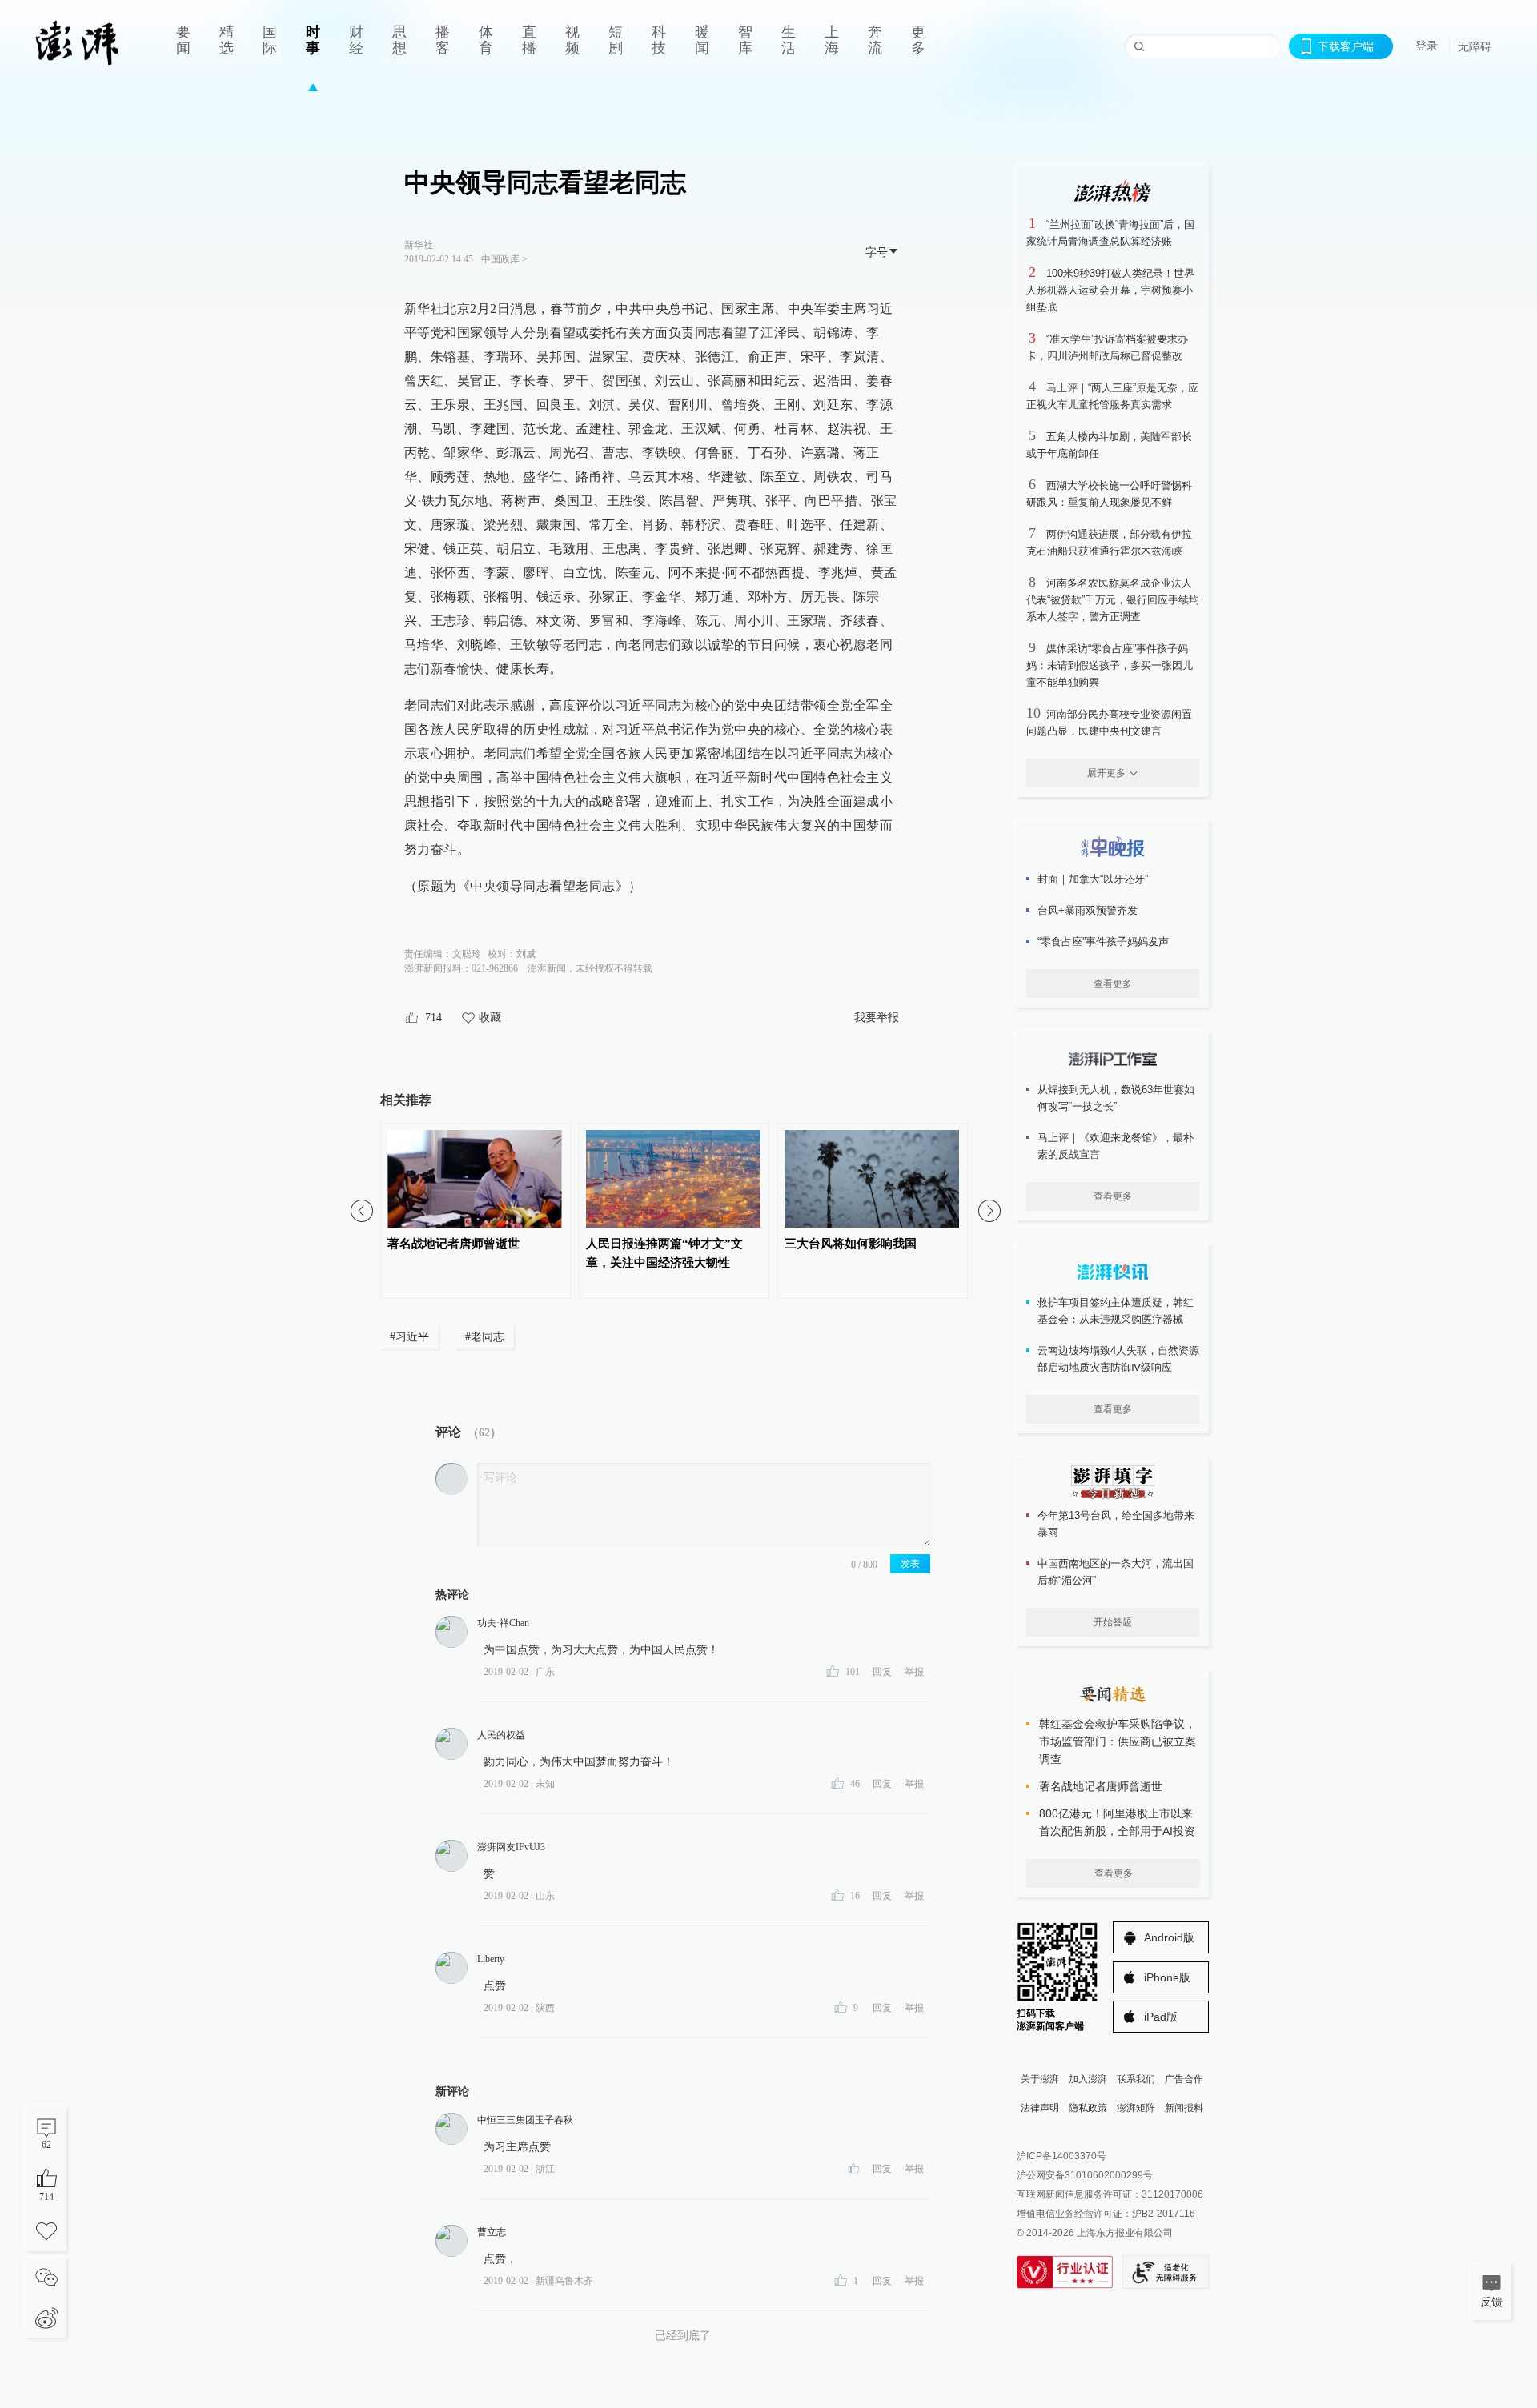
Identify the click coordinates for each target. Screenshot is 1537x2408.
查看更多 (1113, 984)
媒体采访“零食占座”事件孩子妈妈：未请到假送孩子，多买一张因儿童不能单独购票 (1110, 665)
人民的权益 (501, 1735)
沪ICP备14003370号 (1061, 2156)
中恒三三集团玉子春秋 (525, 2120)
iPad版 (1161, 2017)
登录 (1427, 46)
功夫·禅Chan (503, 1623)
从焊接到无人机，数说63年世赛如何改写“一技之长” (1116, 1098)
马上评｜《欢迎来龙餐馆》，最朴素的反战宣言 (1116, 1146)
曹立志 (492, 2232)
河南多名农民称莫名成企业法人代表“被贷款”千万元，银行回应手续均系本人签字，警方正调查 (1113, 600)
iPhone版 (1167, 1977)
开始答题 (1113, 1622)
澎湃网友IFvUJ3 (511, 1847)
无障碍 (1475, 46)
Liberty (491, 1959)
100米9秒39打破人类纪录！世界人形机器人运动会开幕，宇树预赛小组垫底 (1110, 290)
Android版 (1169, 1937)
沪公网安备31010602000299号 (1085, 2175)
